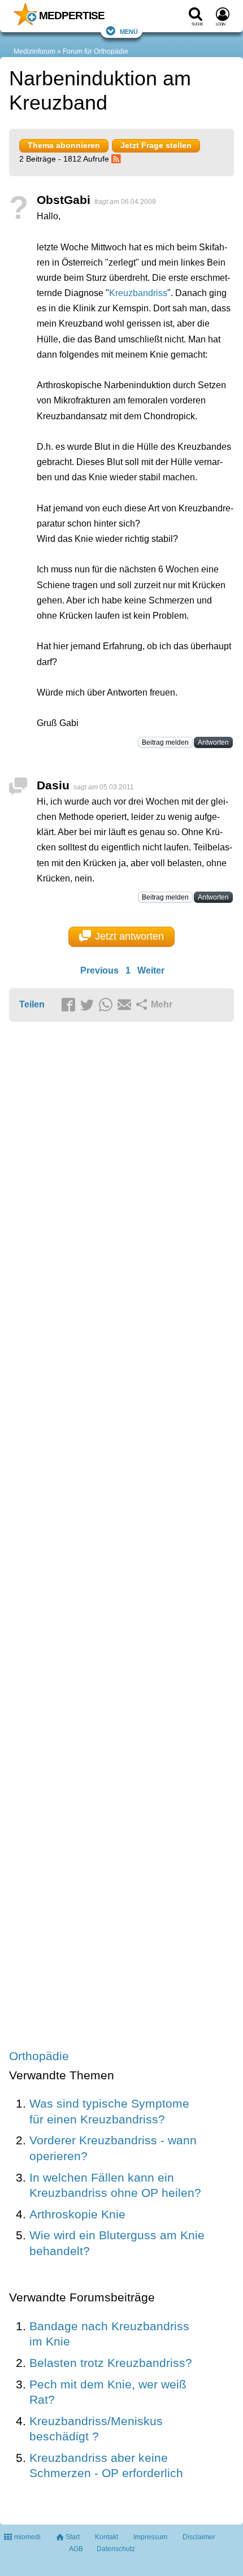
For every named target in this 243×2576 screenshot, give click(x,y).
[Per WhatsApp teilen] (107, 1005)
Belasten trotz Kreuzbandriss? (111, 2363)
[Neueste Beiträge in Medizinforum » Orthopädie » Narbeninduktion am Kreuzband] (118, 159)
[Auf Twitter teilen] (89, 1005)
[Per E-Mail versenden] (126, 1005)
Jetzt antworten (129, 936)
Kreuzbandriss (138, 293)
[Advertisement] (121, 1536)
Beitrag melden (165, 742)
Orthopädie (39, 2056)
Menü (129, 31)
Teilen (32, 1004)
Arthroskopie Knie (77, 2214)
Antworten (213, 742)
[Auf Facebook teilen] (70, 1005)
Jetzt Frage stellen (156, 145)
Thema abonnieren (64, 145)
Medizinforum (34, 51)
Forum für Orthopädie (96, 51)
